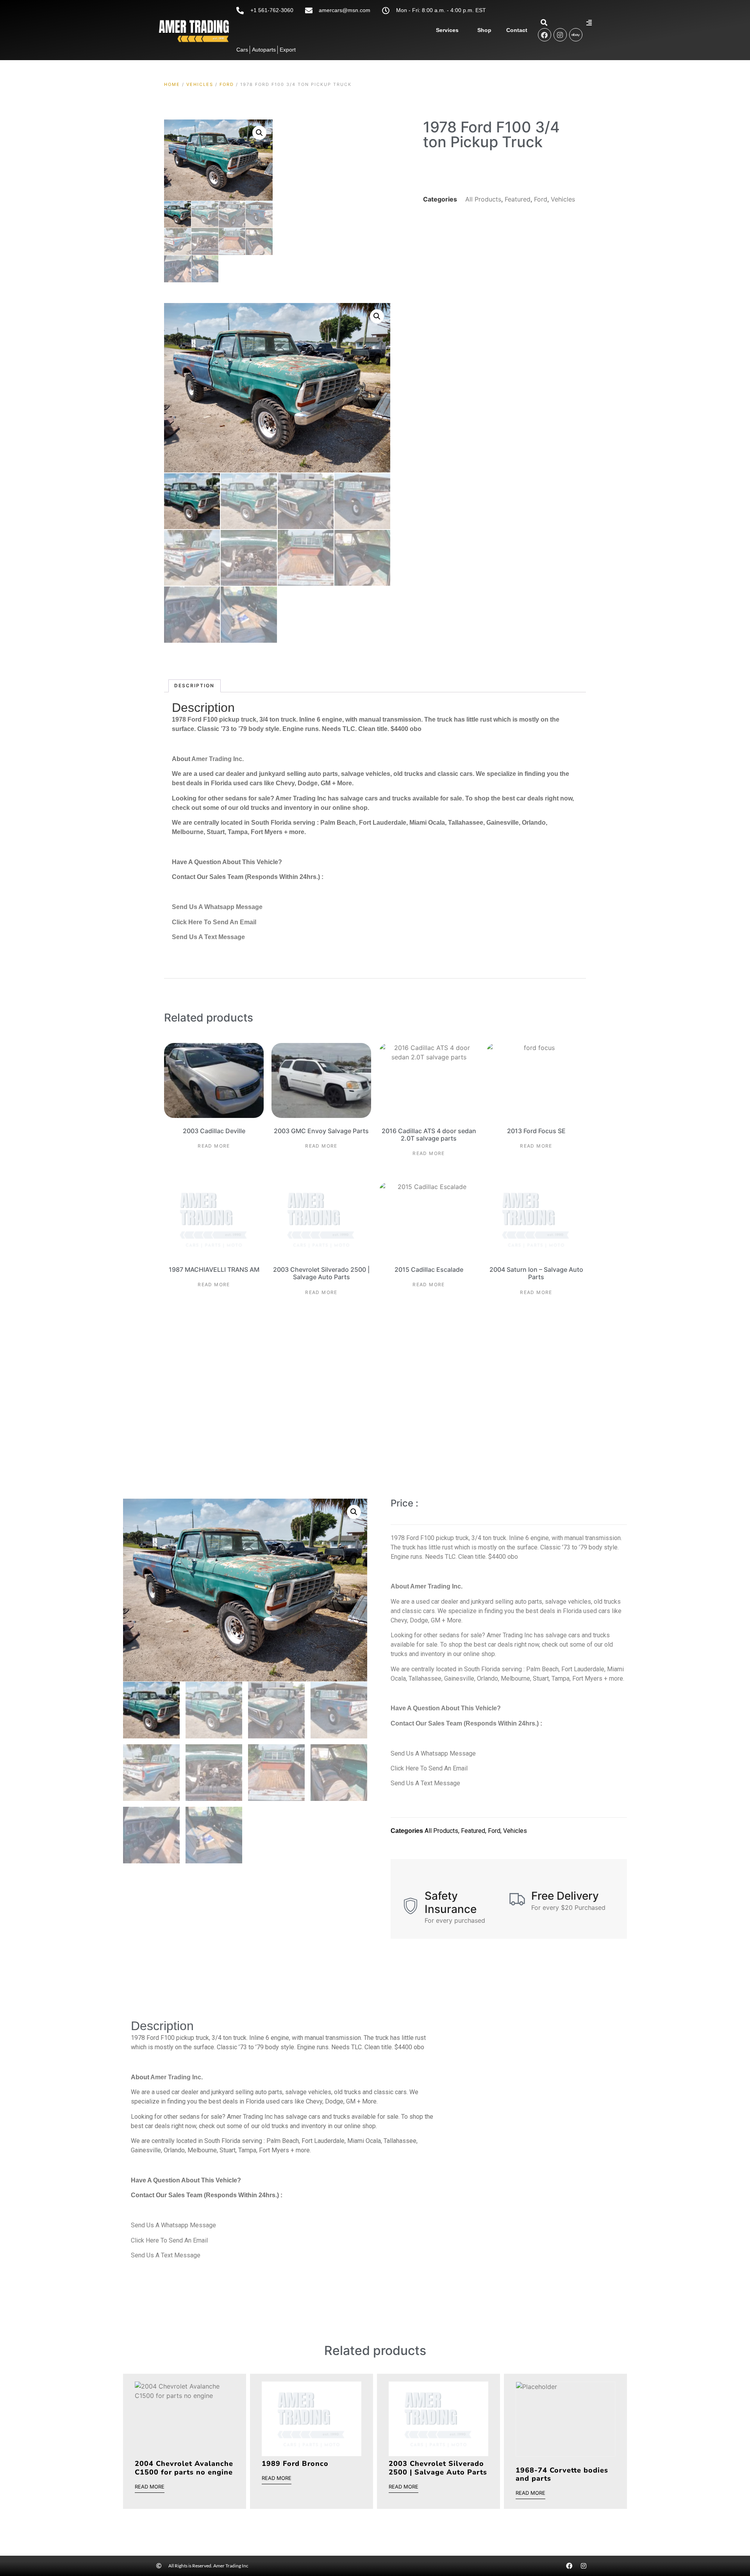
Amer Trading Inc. (218, 759)
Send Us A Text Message (208, 937)
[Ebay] (576, 35)
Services (447, 30)
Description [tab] (194, 685)
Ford (227, 84)
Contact (517, 30)
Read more (214, 1146)
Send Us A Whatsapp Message (217, 907)
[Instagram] (560, 35)
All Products (483, 199)
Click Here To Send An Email (214, 922)
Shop (484, 30)
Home (172, 84)
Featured (518, 199)
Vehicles (200, 84)
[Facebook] (545, 35)
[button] (259, 133)
